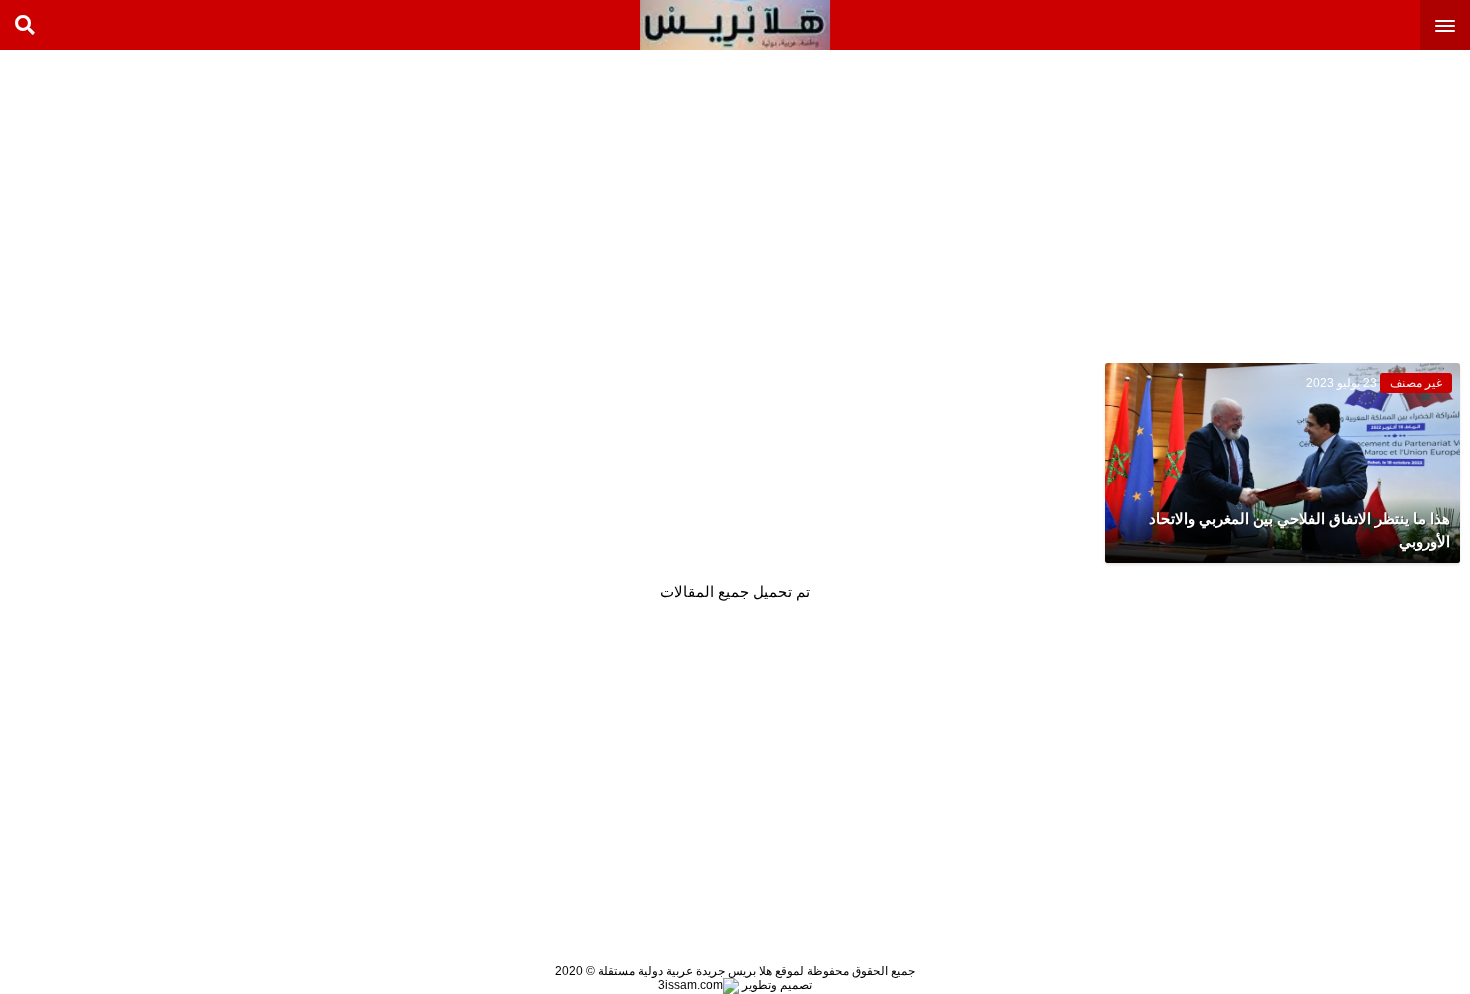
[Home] (735, 25)
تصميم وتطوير (775, 985)
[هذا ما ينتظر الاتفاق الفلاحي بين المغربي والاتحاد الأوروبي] (1282, 463)
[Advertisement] (1320, 200)
